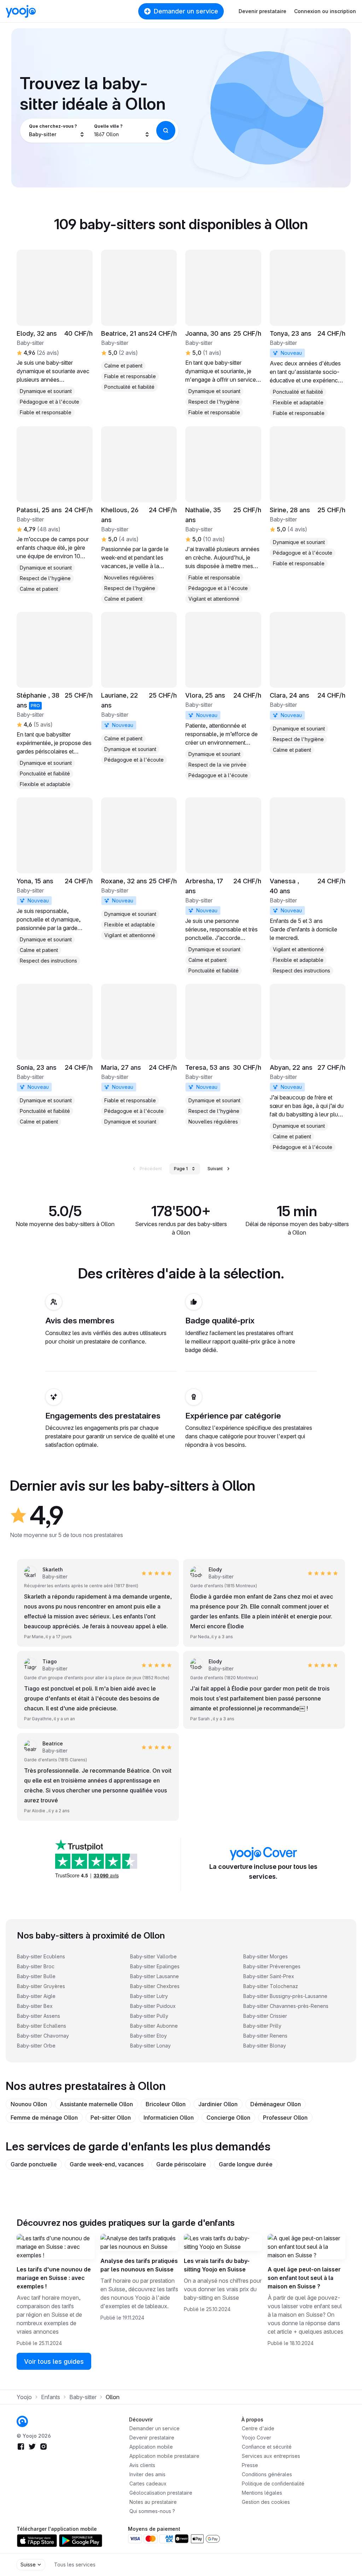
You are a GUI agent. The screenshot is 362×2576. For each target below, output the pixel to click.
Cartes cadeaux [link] (148, 2483)
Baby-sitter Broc (36, 1966)
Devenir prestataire (262, 11)
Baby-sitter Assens (39, 2016)
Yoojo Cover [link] (256, 2438)
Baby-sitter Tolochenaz (271, 1986)
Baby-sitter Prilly (262, 2026)
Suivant (215, 1169)
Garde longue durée (246, 2164)
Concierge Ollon (228, 2118)
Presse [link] (250, 2465)
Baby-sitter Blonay (265, 2046)
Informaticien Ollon (169, 2118)
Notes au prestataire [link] (153, 2502)
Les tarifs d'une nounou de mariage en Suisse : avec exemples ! (54, 2278)
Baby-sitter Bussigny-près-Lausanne (285, 1996)
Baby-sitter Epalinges (155, 1966)
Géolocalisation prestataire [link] (161, 2493)
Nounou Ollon (29, 2104)
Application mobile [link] (151, 2447)
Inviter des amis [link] (147, 2474)
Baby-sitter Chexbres (155, 1986)
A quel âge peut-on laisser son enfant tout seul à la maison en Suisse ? (304, 2278)
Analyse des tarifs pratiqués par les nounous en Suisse (139, 2265)
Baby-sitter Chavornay (43, 2036)
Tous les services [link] (75, 2565)
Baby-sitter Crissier (265, 2016)
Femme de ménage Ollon (44, 2118)
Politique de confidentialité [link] (273, 2483)
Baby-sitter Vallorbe (153, 1956)
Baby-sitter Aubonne (154, 2026)
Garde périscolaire (181, 2164)
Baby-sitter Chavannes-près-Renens (286, 2006)
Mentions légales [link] (262, 2493)
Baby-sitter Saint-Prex (269, 1976)
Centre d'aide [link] (258, 2428)
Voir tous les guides (54, 2361)
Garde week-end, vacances (107, 2164)
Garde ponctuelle (34, 2164)
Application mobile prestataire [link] (164, 2456)
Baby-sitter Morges (265, 1956)
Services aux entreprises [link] (271, 2456)
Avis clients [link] (142, 2465)
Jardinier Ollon (218, 2104)
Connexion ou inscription (325, 11)
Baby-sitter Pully (149, 2016)
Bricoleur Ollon (166, 2104)
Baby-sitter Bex (35, 2006)
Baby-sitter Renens (265, 2036)
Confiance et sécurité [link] (267, 2447)
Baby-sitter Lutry (149, 1996)
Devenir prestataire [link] (152, 2438)
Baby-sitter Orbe (36, 2046)
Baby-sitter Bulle (36, 1976)
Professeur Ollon (285, 2118)
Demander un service (186, 11)
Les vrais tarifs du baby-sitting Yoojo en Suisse (217, 2265)
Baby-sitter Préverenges (272, 1966)
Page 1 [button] (181, 1169)
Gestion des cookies (266, 2502)
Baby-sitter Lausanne (154, 1976)
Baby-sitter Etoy (148, 2036)
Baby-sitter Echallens (42, 2026)
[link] (223, 333)
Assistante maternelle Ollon (96, 2104)
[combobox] (57, 131)
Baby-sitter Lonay (150, 2046)
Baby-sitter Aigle (36, 1996)
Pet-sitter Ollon (111, 2118)
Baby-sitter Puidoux (153, 2006)
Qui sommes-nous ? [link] (152, 2511)
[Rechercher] (166, 131)
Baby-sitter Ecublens (41, 1956)
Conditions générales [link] (267, 2474)
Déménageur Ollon (276, 2104)
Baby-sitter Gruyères (41, 1986)
